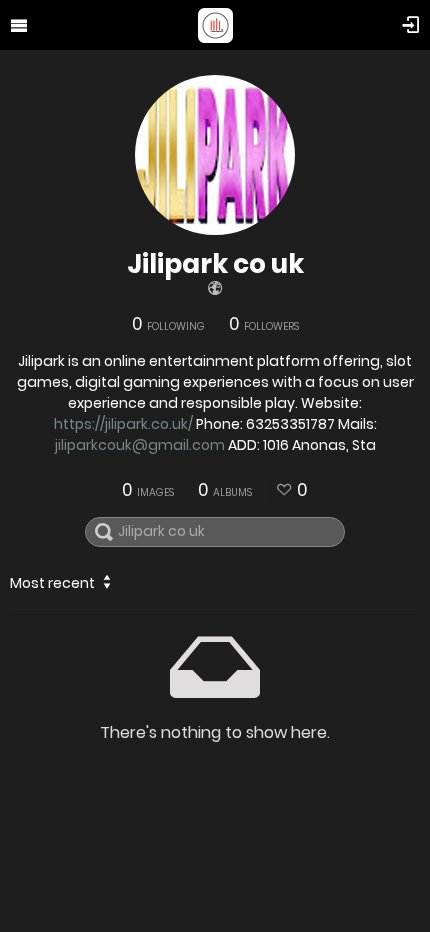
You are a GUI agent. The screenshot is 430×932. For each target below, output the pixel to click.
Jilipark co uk (215, 264)
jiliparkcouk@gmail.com (140, 445)
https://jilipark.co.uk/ (123, 424)
